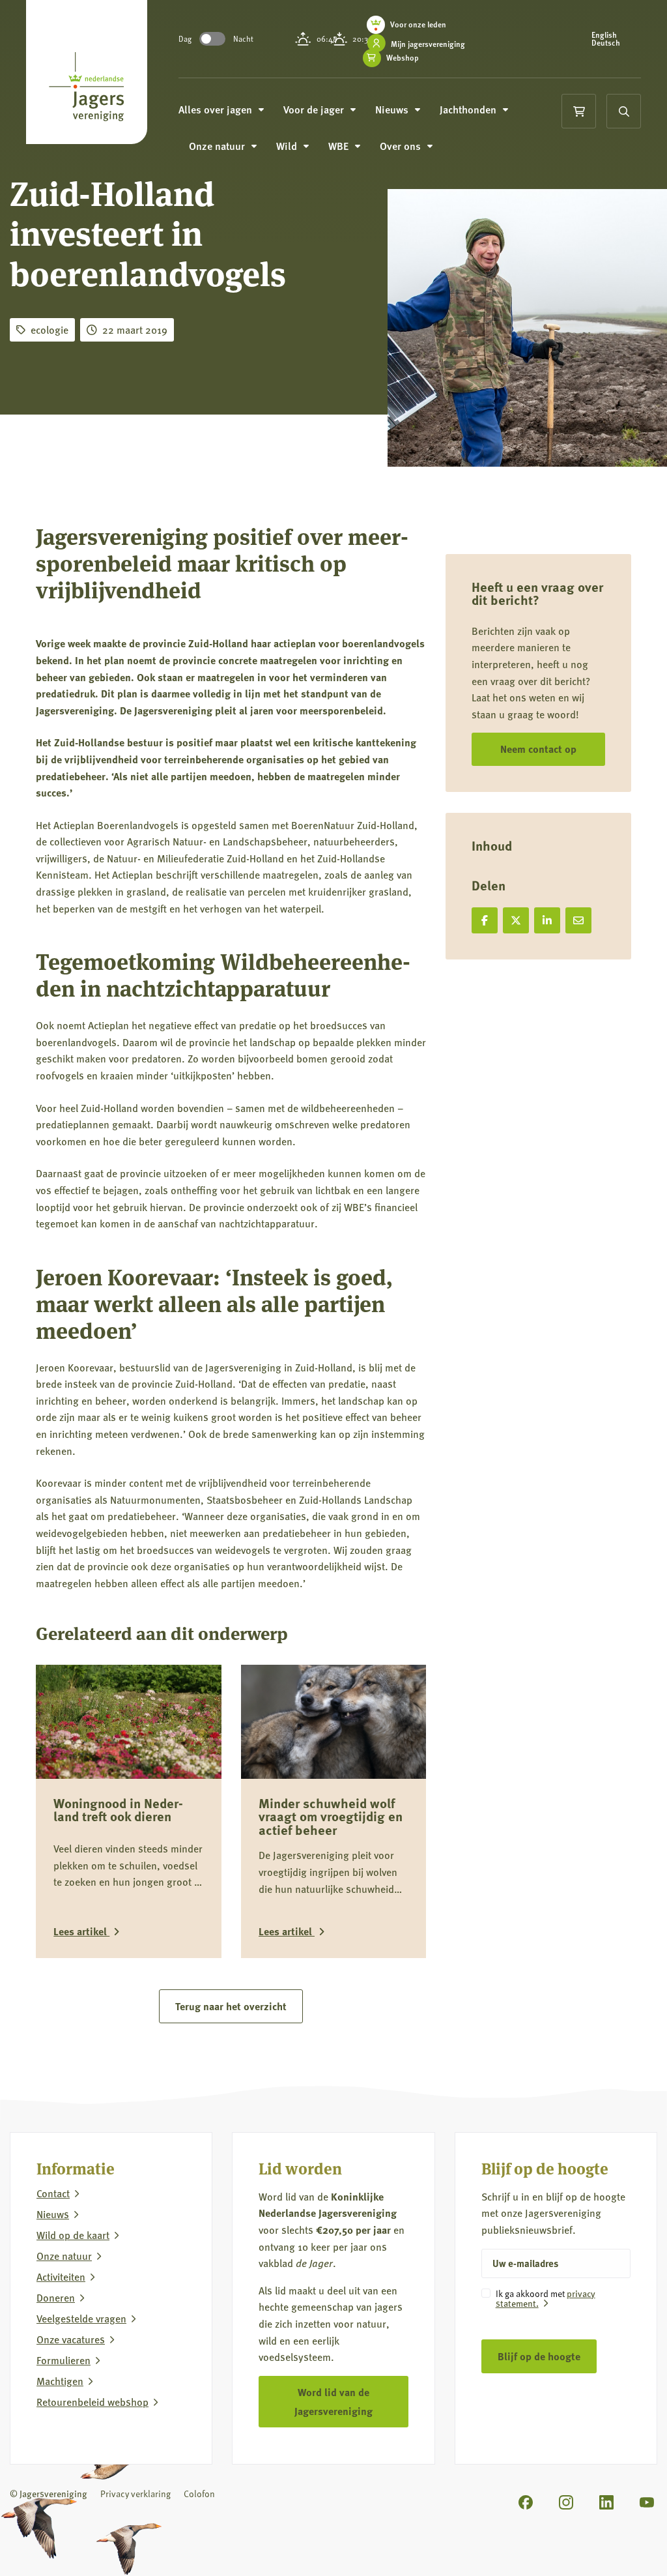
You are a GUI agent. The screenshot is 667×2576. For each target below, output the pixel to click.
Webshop (403, 58)
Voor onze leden (418, 24)
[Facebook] (526, 2502)
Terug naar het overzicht (231, 2006)
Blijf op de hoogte (539, 2356)
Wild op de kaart (73, 2235)
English (604, 35)
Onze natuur (64, 2256)
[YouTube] (647, 2502)
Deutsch (606, 43)
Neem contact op (538, 749)
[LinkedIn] (606, 2502)
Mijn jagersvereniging (428, 44)
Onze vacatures (71, 2339)
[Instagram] (566, 2502)
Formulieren (64, 2360)
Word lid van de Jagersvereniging (333, 2401)
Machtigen (60, 2381)
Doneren (56, 2298)
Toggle (212, 39)
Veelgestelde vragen (81, 2319)
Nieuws (53, 2214)
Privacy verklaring (135, 2494)
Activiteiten (61, 2277)
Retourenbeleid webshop (92, 2402)
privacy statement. (546, 2298)
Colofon (199, 2494)
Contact (53, 2193)
